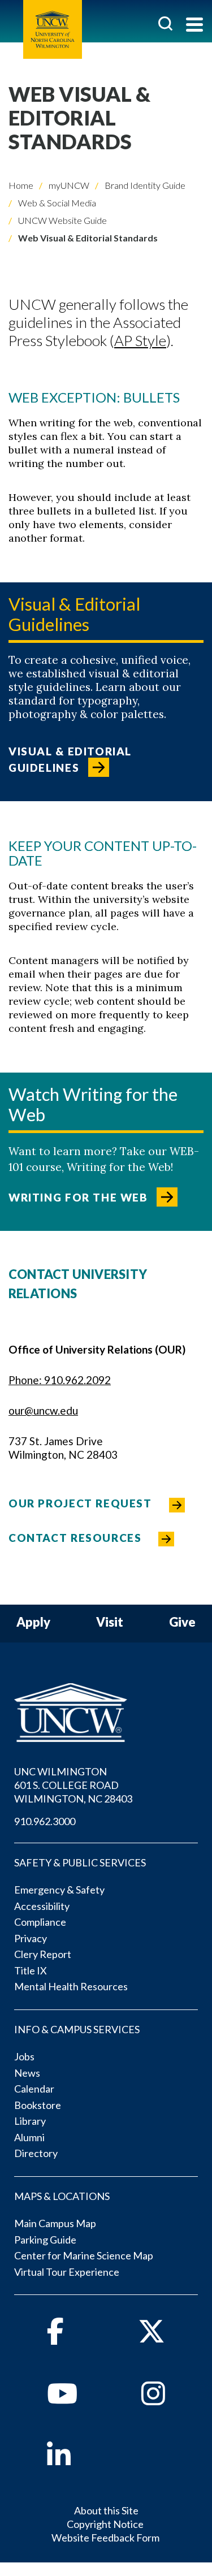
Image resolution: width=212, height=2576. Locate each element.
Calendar (34, 2089)
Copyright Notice (105, 2524)
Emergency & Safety (59, 1890)
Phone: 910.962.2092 (60, 1380)
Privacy (31, 1938)
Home (21, 185)
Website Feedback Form (105, 2538)
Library (30, 2121)
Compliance (40, 1922)
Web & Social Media (56, 203)
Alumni (29, 2137)
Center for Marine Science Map (84, 2255)
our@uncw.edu (43, 1410)
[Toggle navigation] (194, 26)
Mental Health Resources (71, 1986)
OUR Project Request (80, 1503)
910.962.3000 (45, 1821)
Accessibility (42, 1906)
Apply (33, 1622)
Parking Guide (45, 2240)
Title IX (31, 1970)
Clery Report (43, 1954)
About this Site (106, 2510)
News (27, 2073)
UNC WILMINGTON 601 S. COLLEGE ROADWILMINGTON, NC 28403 (73, 1785)
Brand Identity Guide (144, 185)
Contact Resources (75, 1538)
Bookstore (38, 2105)
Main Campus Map (55, 2223)
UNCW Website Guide (62, 220)
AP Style (140, 340)
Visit (110, 1622)
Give (182, 1622)
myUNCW (68, 185)
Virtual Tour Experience (67, 2272)
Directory (36, 2153)
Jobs (24, 2056)
